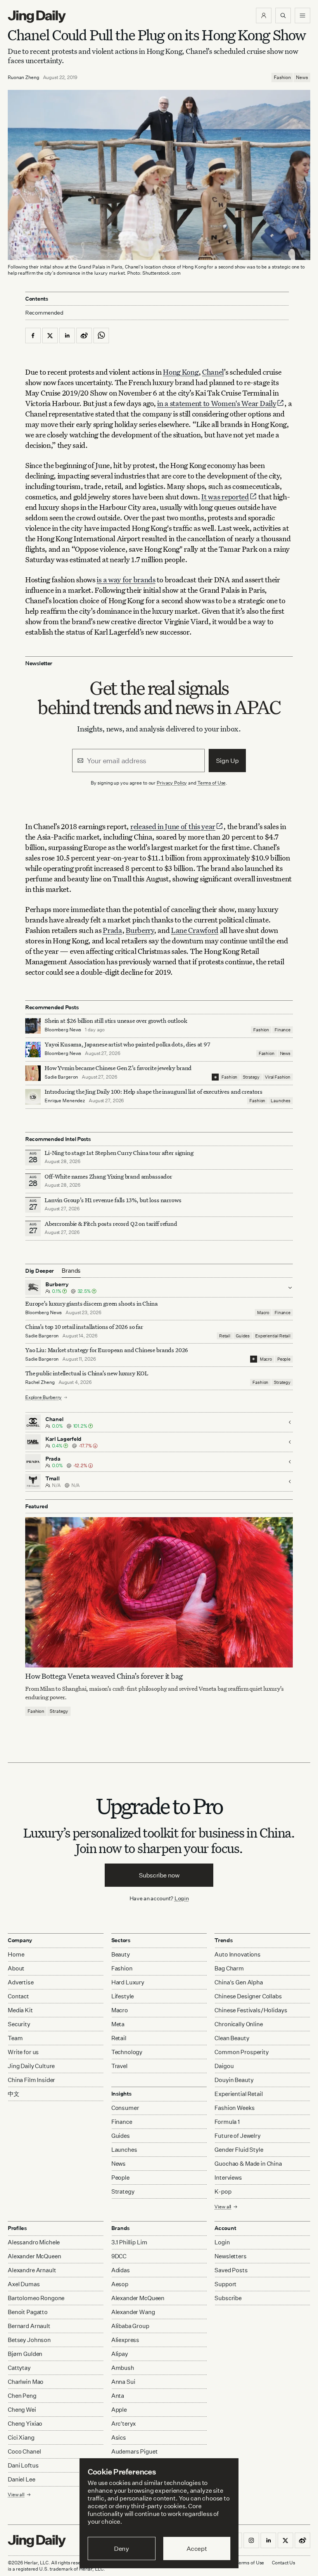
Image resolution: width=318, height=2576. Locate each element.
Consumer (125, 2108)
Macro (263, 1313)
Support (226, 2284)
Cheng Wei (22, 2410)
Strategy (251, 1077)
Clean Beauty (232, 2038)
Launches (281, 1101)
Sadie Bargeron (61, 1077)
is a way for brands (126, 579)
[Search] (283, 15)
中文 (14, 2094)
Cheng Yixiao (25, 2424)
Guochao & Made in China (248, 2164)
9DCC (119, 2256)
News (302, 77)
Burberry (140, 930)
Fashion (282, 77)
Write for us (23, 2052)
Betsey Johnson (29, 2340)
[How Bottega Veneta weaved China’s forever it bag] (159, 1592)
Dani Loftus (23, 2465)
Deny (122, 2548)
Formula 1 (227, 2122)
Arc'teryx (124, 2424)
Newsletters (230, 2256)
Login (182, 1898)
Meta (118, 2024)
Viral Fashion (278, 1077)
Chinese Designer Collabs (248, 1996)
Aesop (120, 2284)
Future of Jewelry (237, 2136)
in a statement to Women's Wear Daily (217, 403)
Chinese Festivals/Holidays (251, 2010)
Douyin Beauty (234, 2080)
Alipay (120, 2354)
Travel (119, 2066)
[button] (264, 15)
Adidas (121, 2270)
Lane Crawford (195, 930)
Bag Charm (229, 1968)
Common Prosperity (241, 2052)
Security (19, 2024)
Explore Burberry (43, 1397)
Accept (197, 2548)
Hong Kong (181, 372)
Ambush (123, 2368)
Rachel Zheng (40, 1382)
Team (15, 2038)
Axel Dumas (24, 2284)
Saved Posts (231, 2270)
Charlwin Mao (26, 2382)
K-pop (223, 2191)
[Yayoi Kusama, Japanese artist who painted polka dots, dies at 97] (33, 1050)
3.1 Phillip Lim (129, 2242)
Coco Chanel (24, 2451)
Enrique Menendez (65, 1100)
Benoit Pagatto (28, 2312)
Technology (127, 2052)
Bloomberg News (63, 1030)
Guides (243, 1336)
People (284, 1359)
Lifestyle (123, 1996)
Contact (18, 1996)
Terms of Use (212, 783)
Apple (119, 2410)
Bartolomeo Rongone (36, 2298)
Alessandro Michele (34, 2242)
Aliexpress (125, 2340)
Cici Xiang (21, 2437)
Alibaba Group (130, 2326)
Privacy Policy (172, 783)
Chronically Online (238, 2024)
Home (16, 1954)
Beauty (121, 1954)
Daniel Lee (22, 2479)
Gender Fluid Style (239, 2150)
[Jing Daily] (37, 17)
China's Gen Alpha (238, 1982)
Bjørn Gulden (25, 2354)
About (16, 1968)
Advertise (21, 1982)
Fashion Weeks (234, 2108)
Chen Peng (22, 2396)
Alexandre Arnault (32, 2270)
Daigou (224, 2066)
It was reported (225, 496)
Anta (118, 2396)
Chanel (213, 372)
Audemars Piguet (135, 2451)
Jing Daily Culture (31, 2066)
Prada (112, 930)
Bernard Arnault (29, 2326)
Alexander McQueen (34, 2256)
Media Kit (20, 2010)
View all (223, 2207)
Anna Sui (123, 2382)
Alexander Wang (133, 2312)
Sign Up (227, 761)
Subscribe (228, 2298)
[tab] (71, 1271)
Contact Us (283, 2563)
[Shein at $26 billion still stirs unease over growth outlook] (33, 1026)
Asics (119, 2437)
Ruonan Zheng (23, 77)
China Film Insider (31, 2080)
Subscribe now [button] (159, 1875)
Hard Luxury (128, 1982)
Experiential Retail (273, 1336)
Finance (283, 1030)
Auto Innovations (238, 1954)
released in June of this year (173, 826)
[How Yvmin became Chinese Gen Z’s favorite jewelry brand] (33, 1073)
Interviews (228, 2178)
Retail (225, 1336)
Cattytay (19, 2368)
